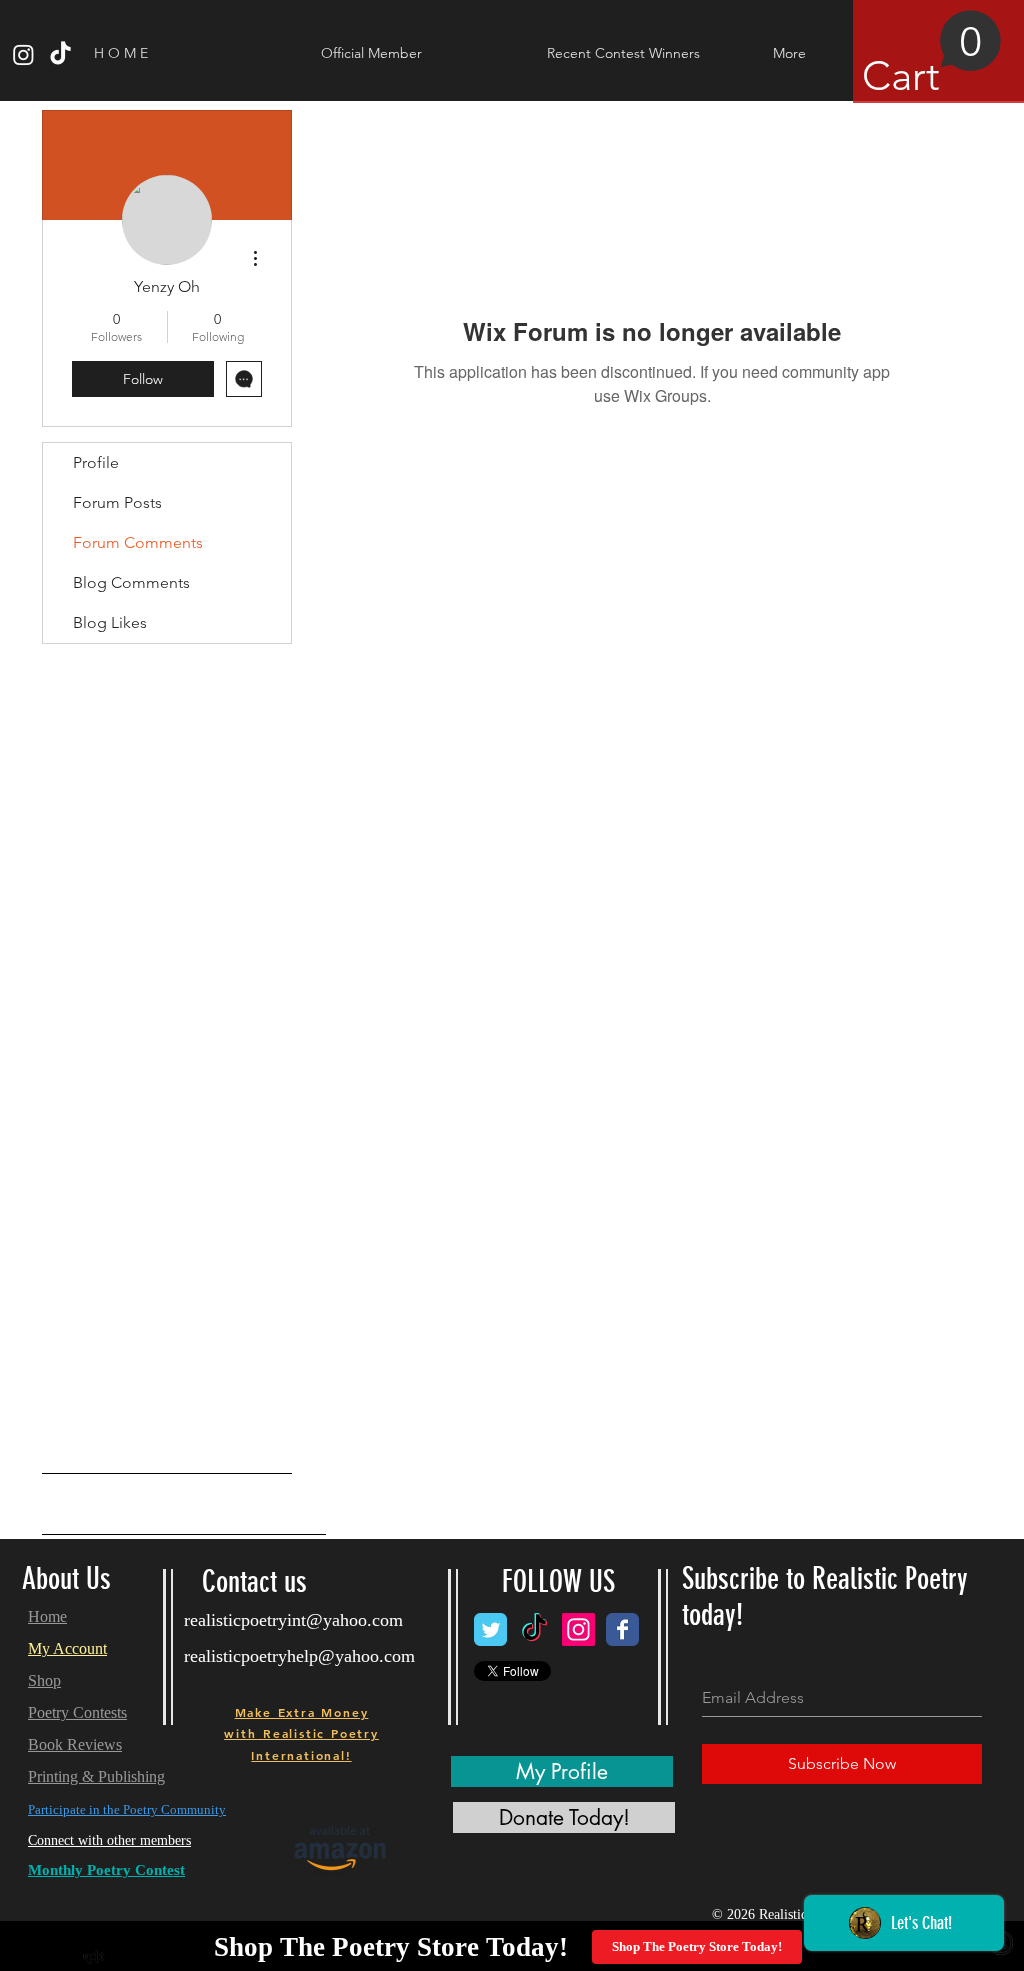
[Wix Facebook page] (622, 1629)
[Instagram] (23, 54)
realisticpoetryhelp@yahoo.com (299, 1656)
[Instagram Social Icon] (578, 1629)
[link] (932, 55)
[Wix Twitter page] (490, 1629)
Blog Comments (131, 582)
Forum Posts (117, 502)
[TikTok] (60, 54)
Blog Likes (110, 622)
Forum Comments (138, 542)
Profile (96, 462)
